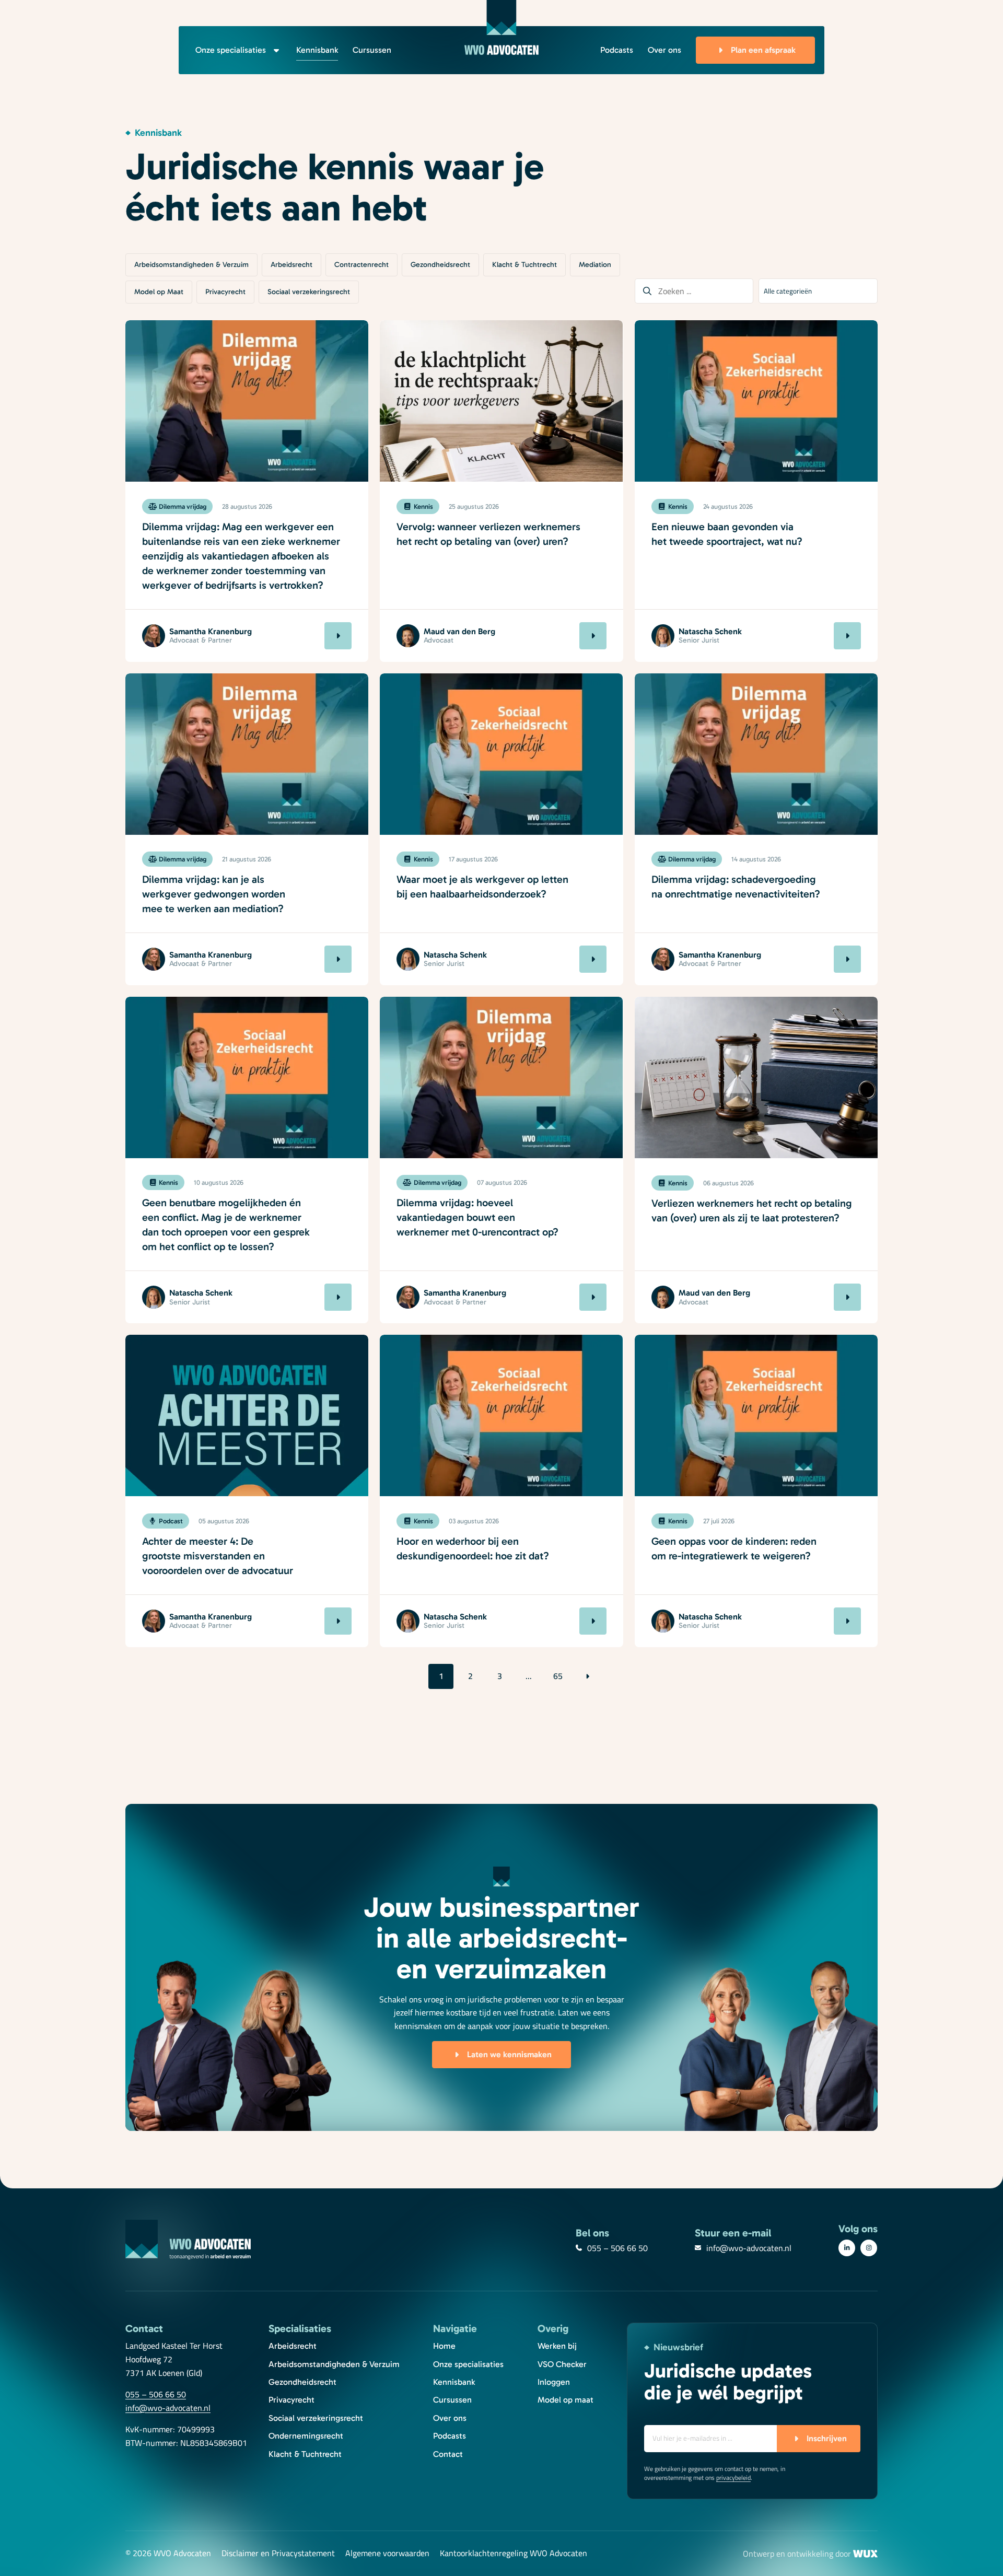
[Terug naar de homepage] (501, 27)
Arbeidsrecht (291, 265)
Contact (448, 2454)
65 (558, 1676)
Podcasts (617, 50)
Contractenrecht (361, 265)
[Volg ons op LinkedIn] (847, 2248)
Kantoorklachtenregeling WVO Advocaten (514, 2554)
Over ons (664, 50)
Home (444, 2346)
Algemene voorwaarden (387, 2554)
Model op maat (565, 2400)
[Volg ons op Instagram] (869, 2248)
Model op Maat (159, 292)
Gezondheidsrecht (440, 265)
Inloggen (554, 2382)
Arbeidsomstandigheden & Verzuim (191, 265)
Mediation (595, 265)
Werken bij (557, 2346)
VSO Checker (562, 2364)
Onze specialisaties (231, 50)
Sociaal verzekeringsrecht (309, 292)
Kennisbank (317, 50)
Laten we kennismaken (509, 2054)
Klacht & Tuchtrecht (524, 265)
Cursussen (372, 50)
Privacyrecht (225, 292)
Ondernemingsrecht (306, 2436)
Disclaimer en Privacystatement (278, 2554)
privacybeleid (733, 2478)
